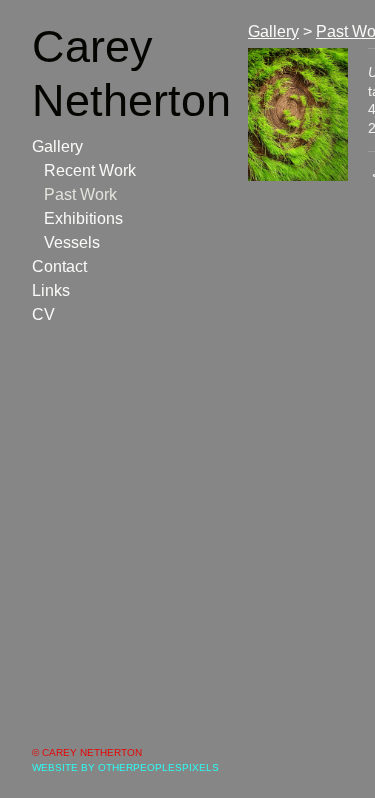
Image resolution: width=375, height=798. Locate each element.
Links (51, 290)
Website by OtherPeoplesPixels (125, 767)
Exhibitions (83, 218)
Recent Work (90, 170)
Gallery (57, 146)
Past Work (80, 194)
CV (43, 314)
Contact (59, 266)
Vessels (72, 242)
